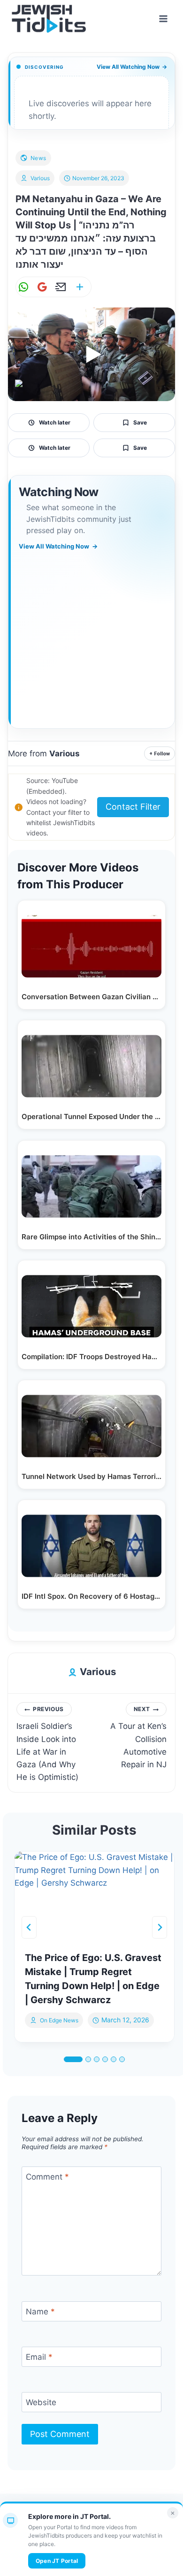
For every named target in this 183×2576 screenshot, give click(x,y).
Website (41, 2402)
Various (40, 178)
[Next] (160, 1927)
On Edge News (59, 2020)
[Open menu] (163, 18)
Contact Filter (133, 807)
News (38, 158)
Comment (47, 2177)
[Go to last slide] (29, 1927)
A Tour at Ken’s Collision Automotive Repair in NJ (138, 1737)
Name (40, 2312)
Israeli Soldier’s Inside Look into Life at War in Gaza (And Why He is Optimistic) (47, 1744)
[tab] (73, 2059)
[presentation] (94, 1896)
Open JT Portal (57, 2561)
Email (39, 2357)
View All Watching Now (132, 67)
